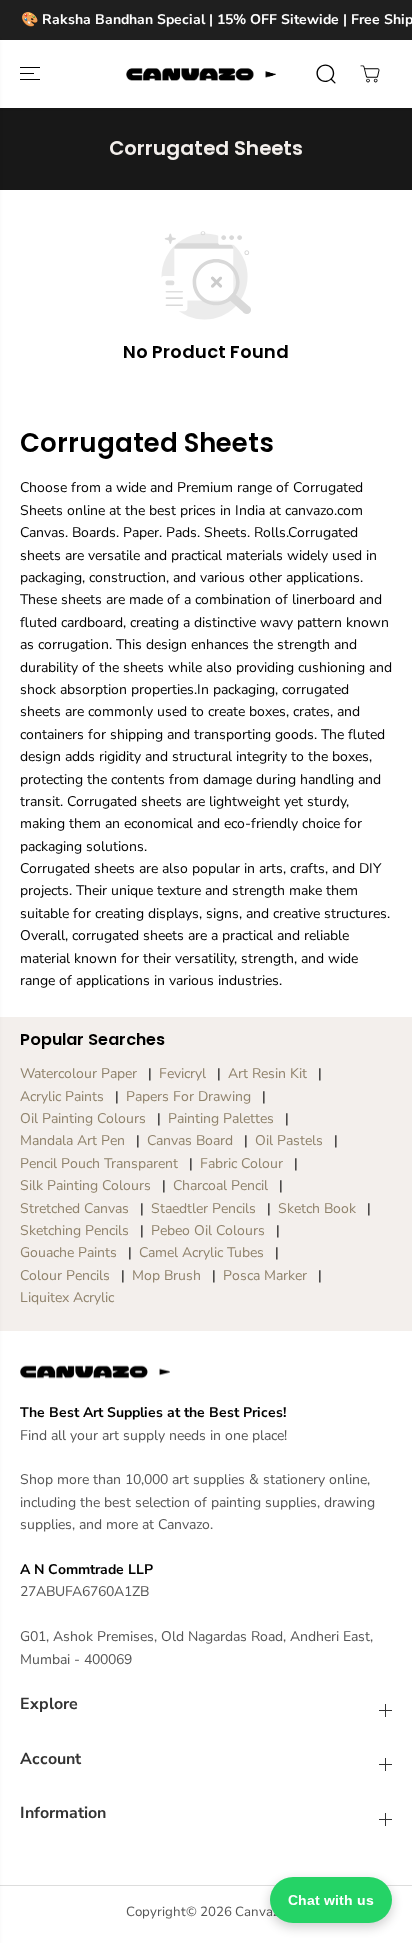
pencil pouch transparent (99, 1163)
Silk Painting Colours (85, 1185)
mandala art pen (72, 1140)
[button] (32, 74)
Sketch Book (317, 1208)
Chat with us (331, 1900)
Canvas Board (190, 1140)
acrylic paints (62, 1096)
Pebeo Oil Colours (208, 1230)
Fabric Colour (241, 1163)
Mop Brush (166, 1275)
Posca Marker (265, 1275)
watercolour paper (78, 1073)
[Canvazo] (201, 74)
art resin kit (267, 1073)
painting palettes (221, 1118)
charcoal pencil (220, 1185)
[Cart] (370, 74)
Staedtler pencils (203, 1208)
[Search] (326, 74)
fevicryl (182, 1073)
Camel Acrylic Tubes (201, 1252)
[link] (206, 1372)
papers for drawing (188, 1096)
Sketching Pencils (74, 1230)
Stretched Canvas (74, 1208)
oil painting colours (83, 1118)
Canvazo (260, 1912)
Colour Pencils (65, 1275)
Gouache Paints (68, 1252)
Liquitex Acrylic (67, 1297)
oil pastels (289, 1140)
